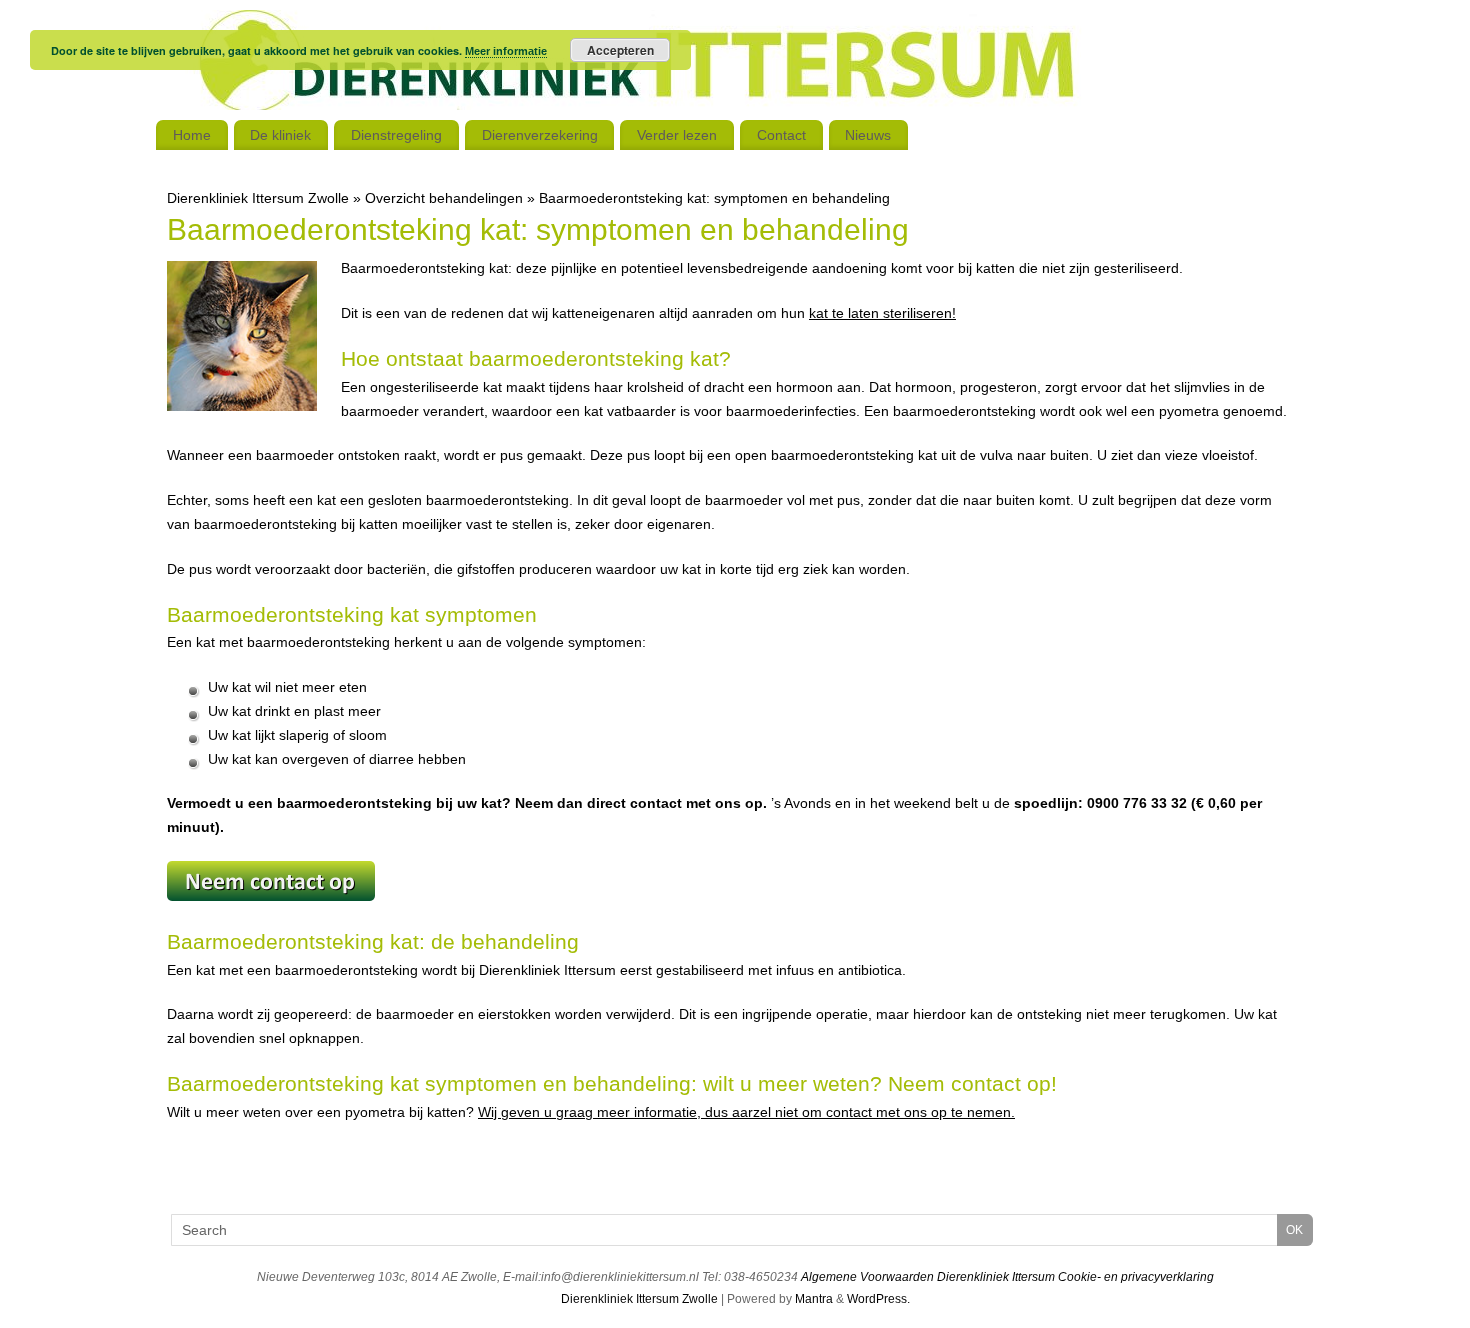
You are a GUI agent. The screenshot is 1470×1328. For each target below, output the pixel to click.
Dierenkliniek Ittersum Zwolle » (266, 198)
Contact (781, 135)
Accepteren (620, 50)
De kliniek (280, 135)
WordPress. (878, 1299)
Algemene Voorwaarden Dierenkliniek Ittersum (928, 1277)
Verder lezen (677, 135)
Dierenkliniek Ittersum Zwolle (639, 1299)
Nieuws (868, 135)
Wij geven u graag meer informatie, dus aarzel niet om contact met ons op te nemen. (746, 1112)
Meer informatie (506, 51)
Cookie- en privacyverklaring (1136, 1277)
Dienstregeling (396, 135)
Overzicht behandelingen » (452, 198)
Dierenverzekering (540, 135)
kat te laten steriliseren (880, 313)
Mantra (814, 1299)
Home (192, 135)
